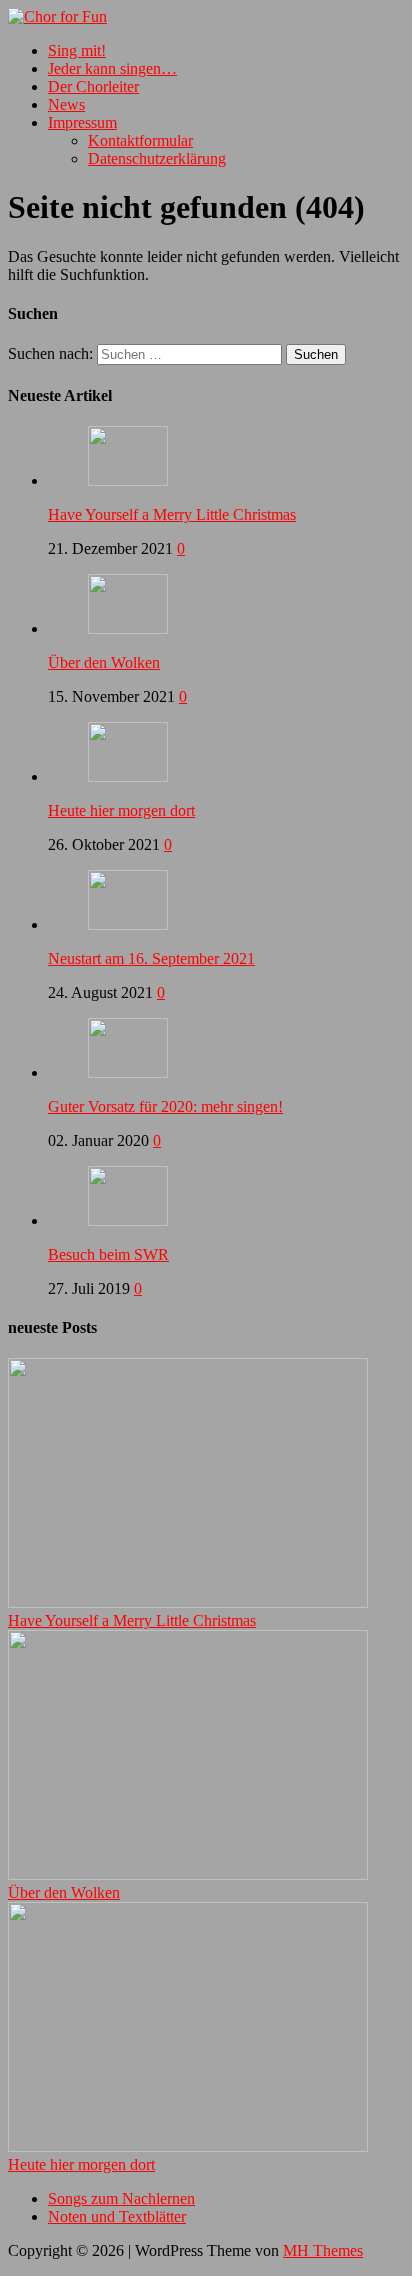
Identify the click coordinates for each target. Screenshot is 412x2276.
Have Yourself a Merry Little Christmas (172, 514)
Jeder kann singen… (112, 68)
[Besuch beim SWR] (128, 1220)
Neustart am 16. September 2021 (151, 958)
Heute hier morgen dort (121, 810)
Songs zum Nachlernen (121, 2198)
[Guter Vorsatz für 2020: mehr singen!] (128, 1072)
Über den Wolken (104, 662)
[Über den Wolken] (128, 628)
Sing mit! (77, 50)
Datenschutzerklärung (157, 158)
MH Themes (323, 2250)
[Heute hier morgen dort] (128, 776)
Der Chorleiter (93, 86)
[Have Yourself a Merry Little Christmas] (128, 480)
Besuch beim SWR (108, 1254)
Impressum (82, 122)
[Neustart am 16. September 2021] (128, 924)
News (66, 104)
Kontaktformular (140, 140)
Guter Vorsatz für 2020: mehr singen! (165, 1106)
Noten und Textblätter (117, 2216)
